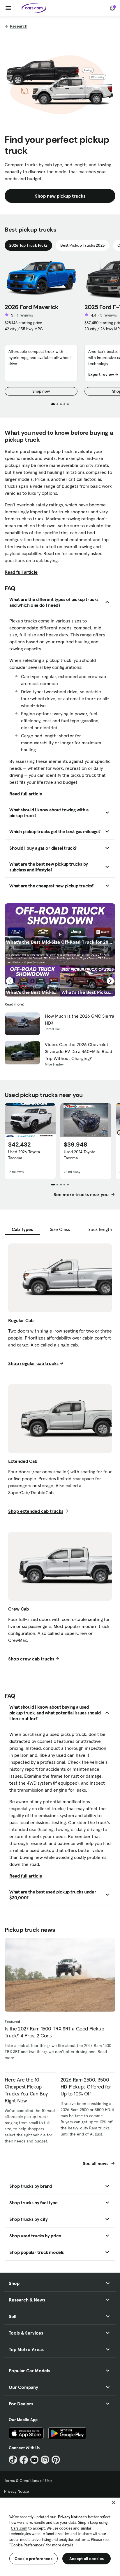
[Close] (114, 2503)
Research (19, 26)
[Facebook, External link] (24, 2460)
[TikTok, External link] (13, 2460)
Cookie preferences (33, 2559)
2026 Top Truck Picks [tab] (28, 245)
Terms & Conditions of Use (28, 2481)
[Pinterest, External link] (56, 2460)
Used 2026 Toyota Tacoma (24, 1155)
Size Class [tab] (60, 1229)
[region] (60, 2536)
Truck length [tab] (99, 1229)
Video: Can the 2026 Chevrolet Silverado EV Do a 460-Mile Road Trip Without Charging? (78, 1051)
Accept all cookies (87, 2559)
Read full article (21, 572)
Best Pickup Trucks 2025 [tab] (82, 245)
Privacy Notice (17, 2491)
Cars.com (19, 2528)
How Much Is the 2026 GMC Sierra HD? (80, 1019)
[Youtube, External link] (35, 2460)
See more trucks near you (82, 1194)
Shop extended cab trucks (36, 1511)
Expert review (101, 374)
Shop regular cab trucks (33, 1363)
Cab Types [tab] (22, 1229)
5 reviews (108, 315)
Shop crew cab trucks (31, 1659)
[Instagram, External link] (45, 2460)
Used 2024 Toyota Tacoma (80, 1155)
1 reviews (25, 315)
